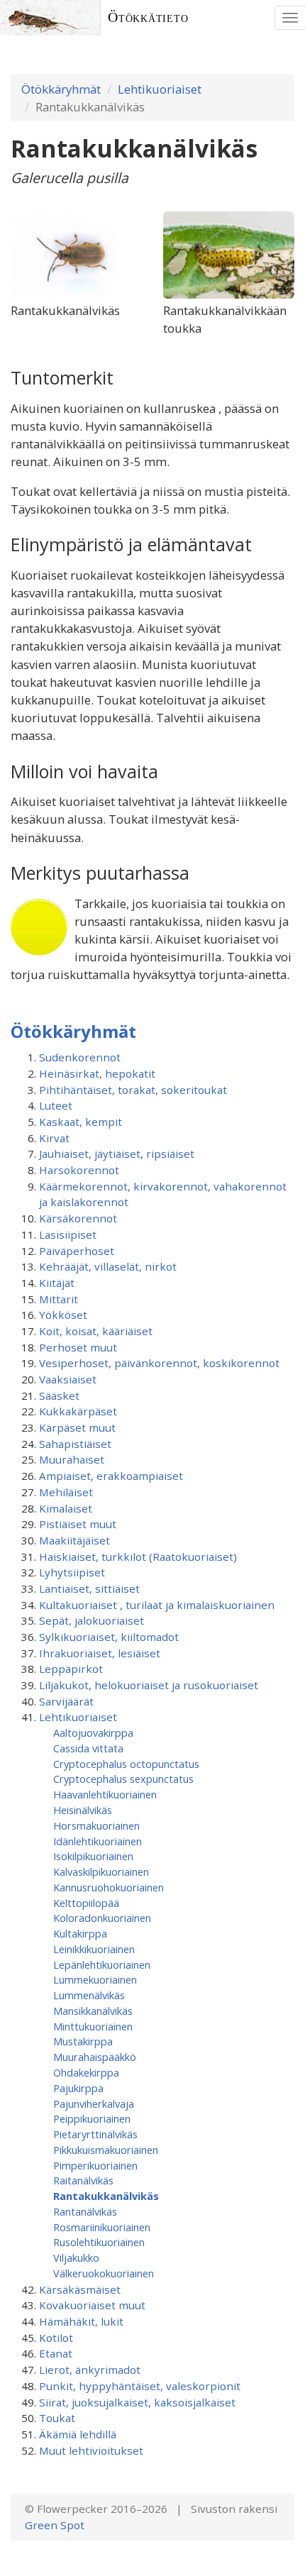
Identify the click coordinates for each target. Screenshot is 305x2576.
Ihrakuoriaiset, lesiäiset (100, 1653)
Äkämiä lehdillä (78, 2434)
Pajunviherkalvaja (94, 2104)
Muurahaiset (72, 1459)
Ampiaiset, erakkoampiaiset (111, 1476)
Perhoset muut (78, 1347)
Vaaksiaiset (68, 1379)
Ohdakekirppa (86, 2072)
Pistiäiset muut (78, 1524)
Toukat (57, 2418)
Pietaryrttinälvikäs (95, 2134)
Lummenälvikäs (89, 1995)
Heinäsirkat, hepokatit (97, 1073)
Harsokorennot (79, 1170)
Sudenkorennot (80, 1057)
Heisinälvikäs (83, 1810)
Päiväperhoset (77, 1251)
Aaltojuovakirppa (93, 1732)
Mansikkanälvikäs (93, 2011)
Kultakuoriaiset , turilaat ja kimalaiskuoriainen (157, 1605)
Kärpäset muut (77, 1427)
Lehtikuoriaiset (160, 89)
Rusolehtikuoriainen (99, 2242)
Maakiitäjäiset (74, 1540)
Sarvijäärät (66, 1701)
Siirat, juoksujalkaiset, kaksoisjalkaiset (137, 2402)
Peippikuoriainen (92, 2118)
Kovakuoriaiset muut (92, 2305)
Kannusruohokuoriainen (109, 1887)
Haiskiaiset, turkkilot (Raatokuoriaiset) (138, 1557)
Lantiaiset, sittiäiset (89, 1588)
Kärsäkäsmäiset (80, 2289)
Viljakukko (76, 2257)
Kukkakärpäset (78, 1411)
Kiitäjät (57, 1283)
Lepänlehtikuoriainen (102, 1964)
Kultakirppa (80, 1933)
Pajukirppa (78, 2088)
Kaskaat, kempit (81, 1122)
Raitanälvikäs (83, 2180)
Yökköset (63, 1315)
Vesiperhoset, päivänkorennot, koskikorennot (159, 1363)
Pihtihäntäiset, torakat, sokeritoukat (133, 1090)
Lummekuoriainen (95, 1979)
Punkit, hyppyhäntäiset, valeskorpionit (140, 2386)
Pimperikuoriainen (95, 2165)
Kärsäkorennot (78, 1218)
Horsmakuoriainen (96, 1825)
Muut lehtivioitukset (91, 2450)
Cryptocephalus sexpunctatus (123, 1779)
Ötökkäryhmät (61, 89)
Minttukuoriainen (93, 2026)
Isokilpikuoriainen (93, 1856)
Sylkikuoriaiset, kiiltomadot (109, 1637)
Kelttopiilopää (86, 1903)
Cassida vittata (88, 1748)
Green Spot (55, 2525)
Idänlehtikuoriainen (98, 1841)
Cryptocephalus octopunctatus (126, 1764)
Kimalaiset (66, 1508)
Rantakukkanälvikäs (106, 2196)
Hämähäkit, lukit (81, 2321)
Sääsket (59, 1395)
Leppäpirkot (71, 1669)
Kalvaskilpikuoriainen (101, 1872)
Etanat (56, 2353)
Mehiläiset (66, 1492)
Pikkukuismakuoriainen (106, 2150)
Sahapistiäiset (75, 1444)
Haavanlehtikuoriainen (105, 1794)
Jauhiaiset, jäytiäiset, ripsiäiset (117, 1154)
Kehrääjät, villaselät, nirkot (108, 1266)
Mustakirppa (83, 2041)
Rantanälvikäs (85, 2211)
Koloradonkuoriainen (102, 1918)
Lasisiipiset (68, 1234)
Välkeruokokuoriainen (104, 2273)
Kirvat (54, 1138)
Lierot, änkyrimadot (90, 2370)
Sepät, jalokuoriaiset (91, 1620)
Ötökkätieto (148, 17)
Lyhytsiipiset (72, 1572)
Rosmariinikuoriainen (102, 2227)
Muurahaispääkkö (95, 2057)
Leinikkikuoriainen (94, 1949)
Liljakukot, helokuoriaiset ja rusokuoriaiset (149, 1685)
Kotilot (56, 2338)
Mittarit (59, 1299)
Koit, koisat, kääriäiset (96, 1331)
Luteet (56, 1105)
